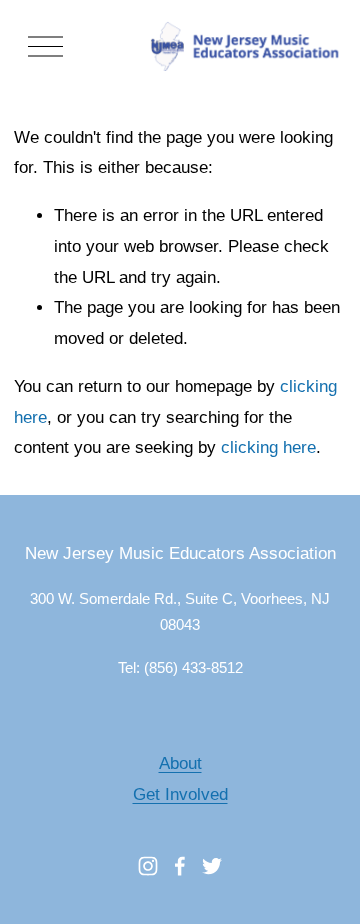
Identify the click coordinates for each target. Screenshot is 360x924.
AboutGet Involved (180, 779)
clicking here (268, 447)
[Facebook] (180, 866)
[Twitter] (212, 866)
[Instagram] (148, 866)
